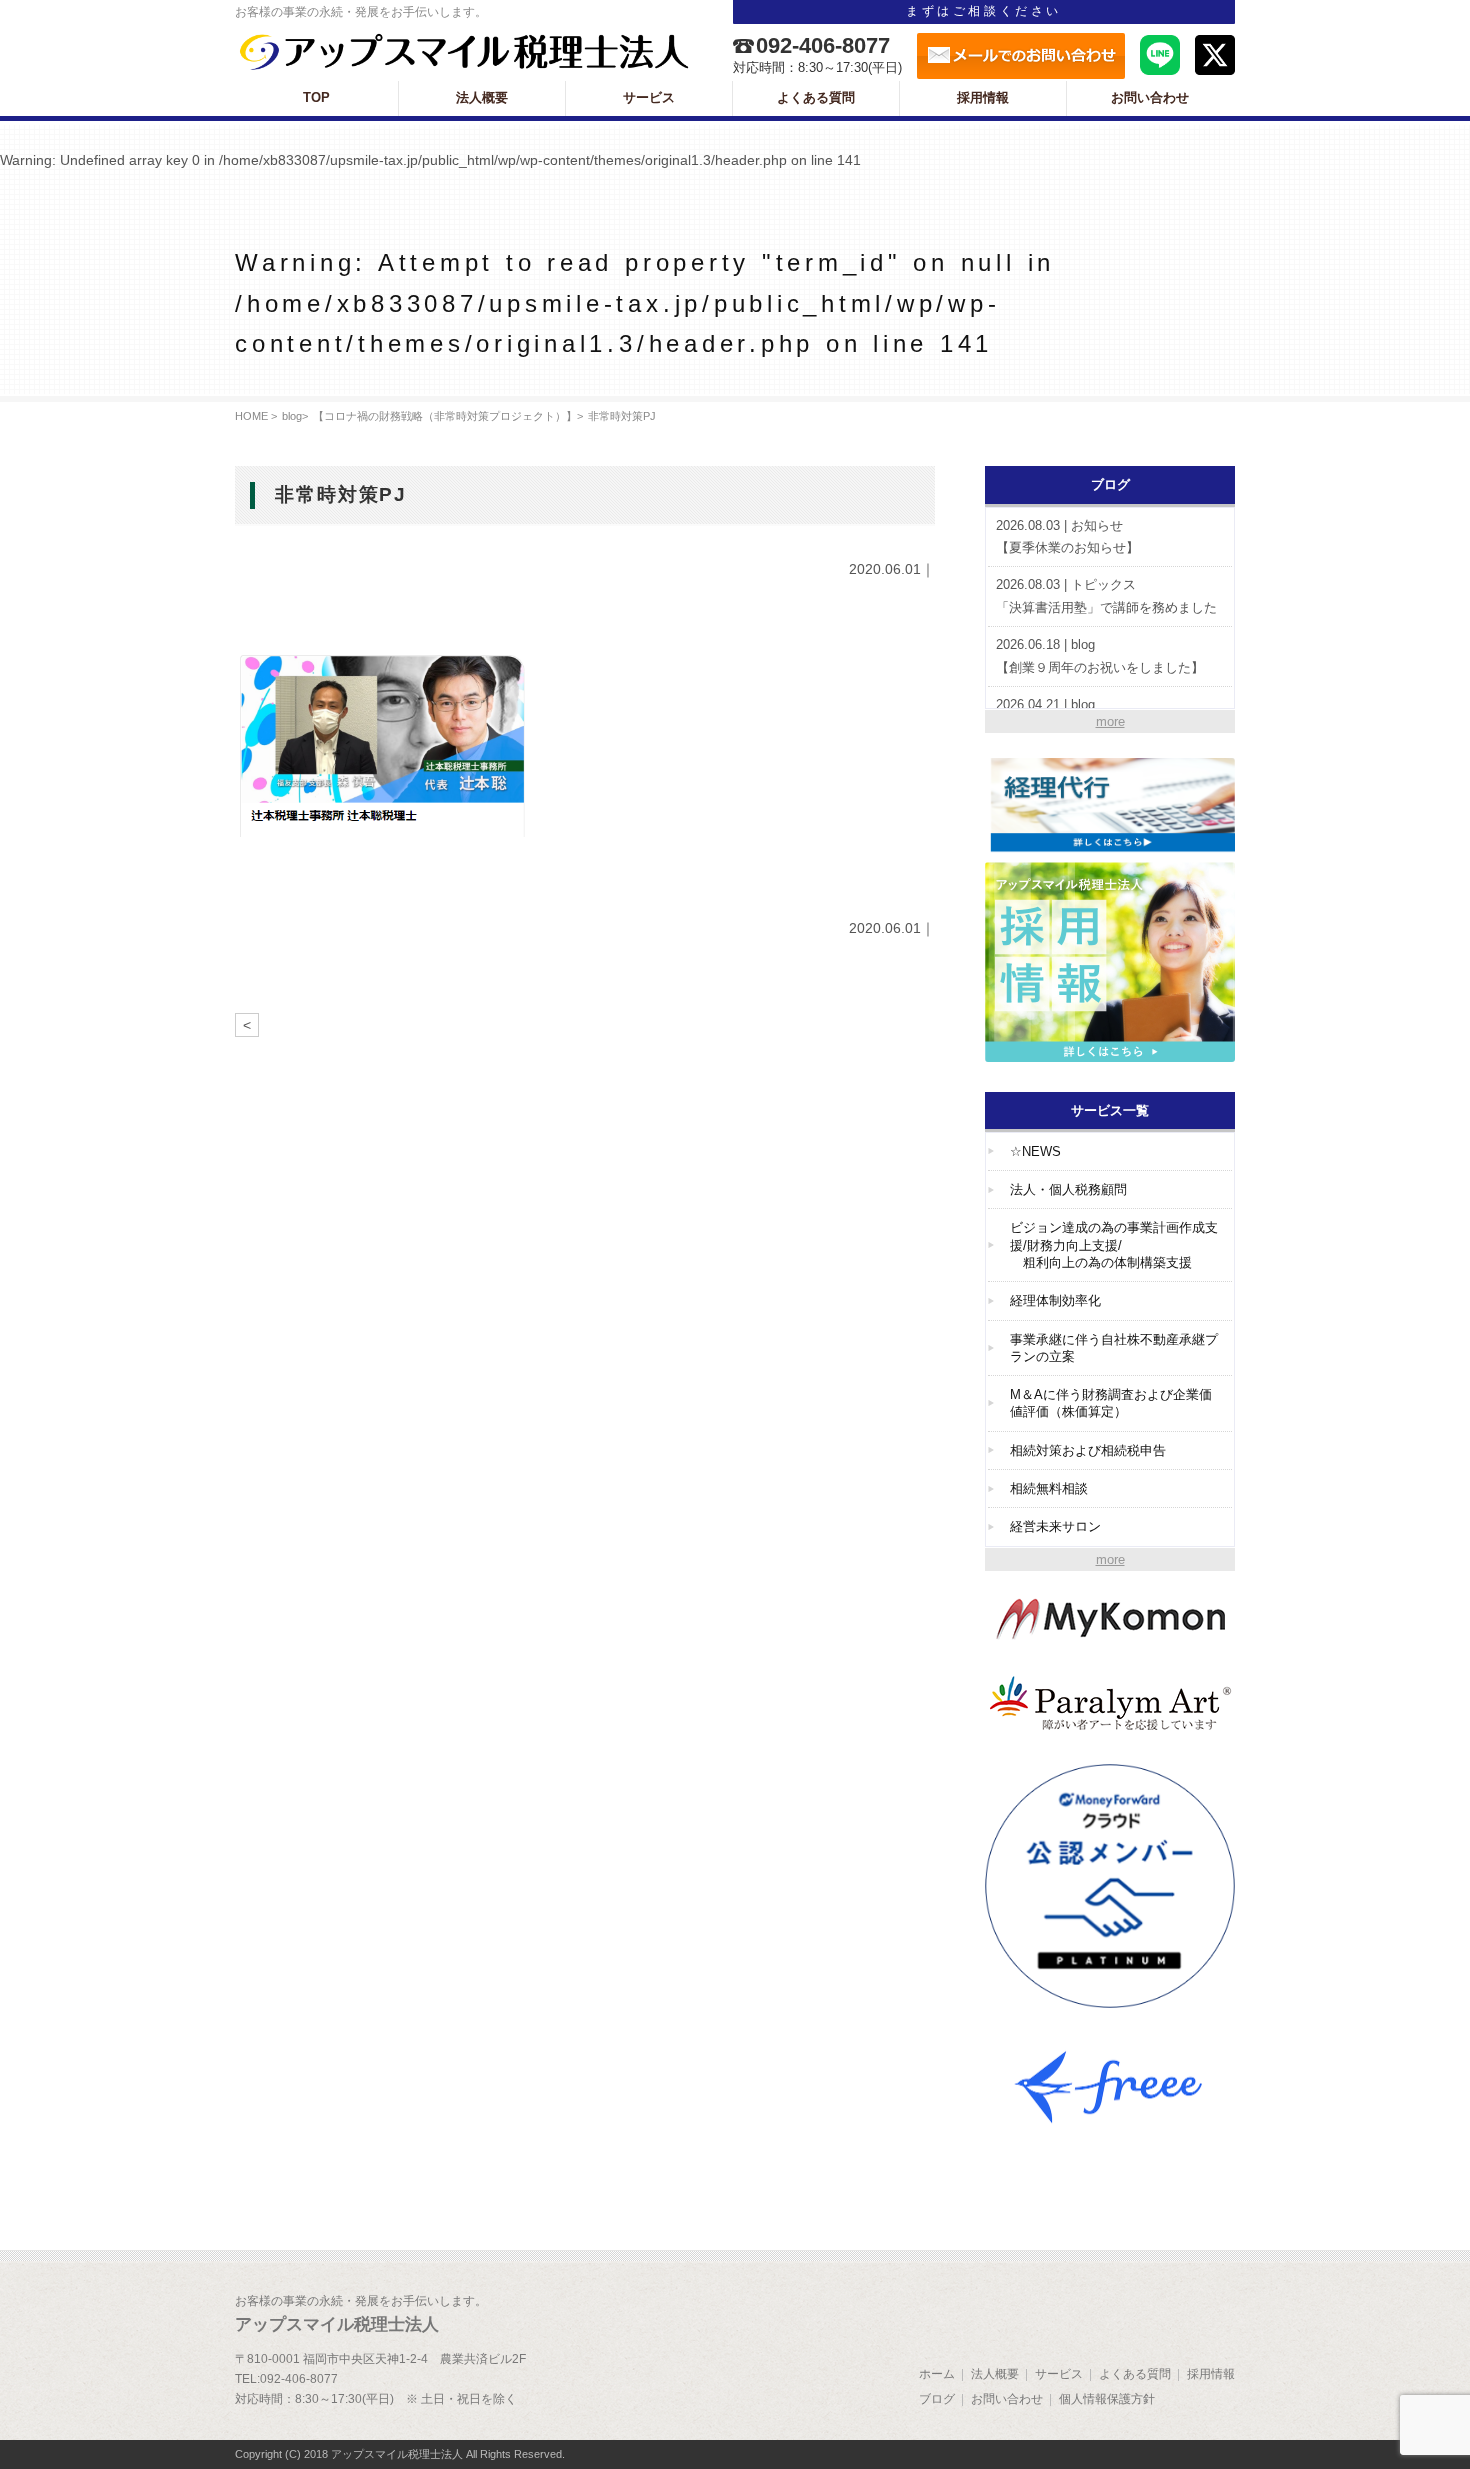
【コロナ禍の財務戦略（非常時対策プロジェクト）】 (445, 416)
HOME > (256, 416)
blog (292, 416)
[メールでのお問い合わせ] (1021, 56)
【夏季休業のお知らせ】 (1067, 537)
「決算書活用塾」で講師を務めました (1106, 596)
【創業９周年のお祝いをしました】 (1100, 656)
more (1110, 721)
